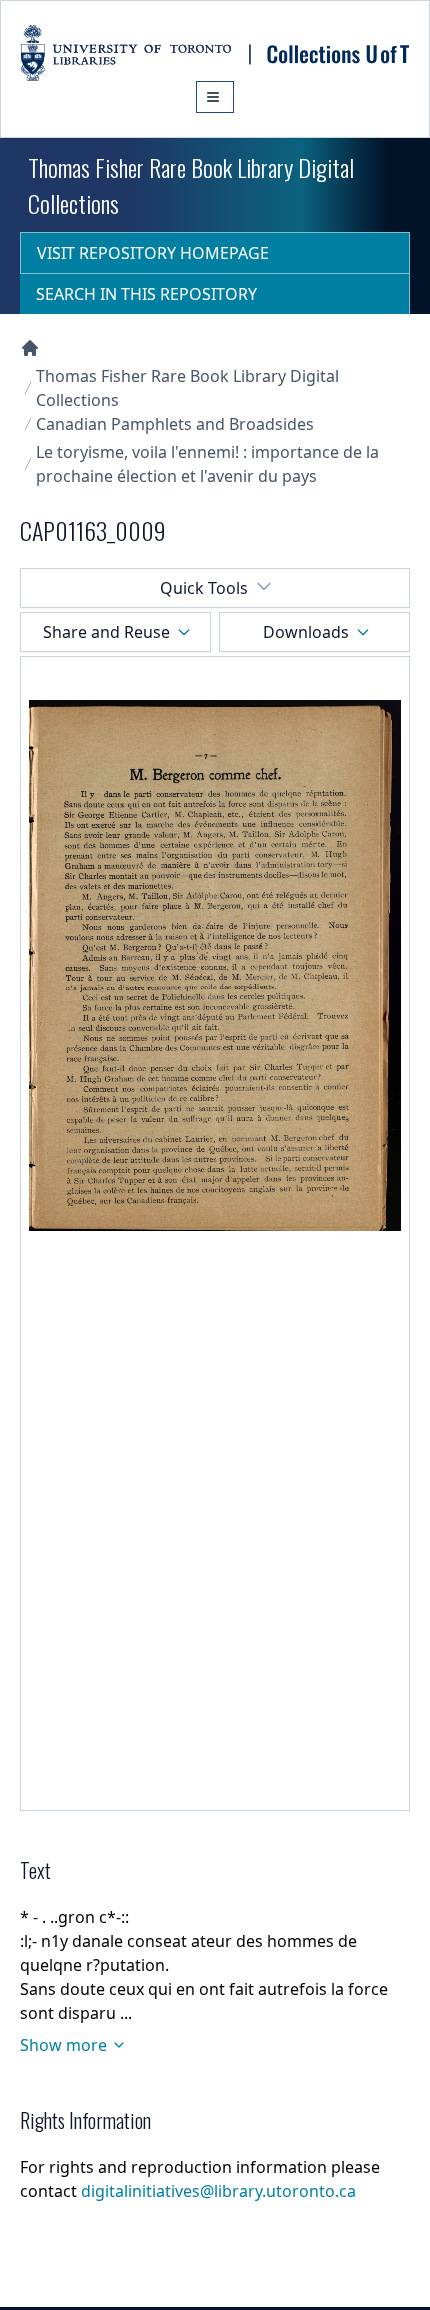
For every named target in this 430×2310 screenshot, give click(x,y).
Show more (63, 2045)
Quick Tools (204, 588)
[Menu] (215, 97)
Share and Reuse (106, 632)
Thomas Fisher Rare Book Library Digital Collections (187, 388)
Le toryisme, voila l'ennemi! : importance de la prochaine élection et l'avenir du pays (207, 464)
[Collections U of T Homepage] (30, 348)
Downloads (306, 632)
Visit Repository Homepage (153, 253)
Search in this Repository (146, 294)
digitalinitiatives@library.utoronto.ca (218, 2191)
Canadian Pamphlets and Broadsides (175, 424)
